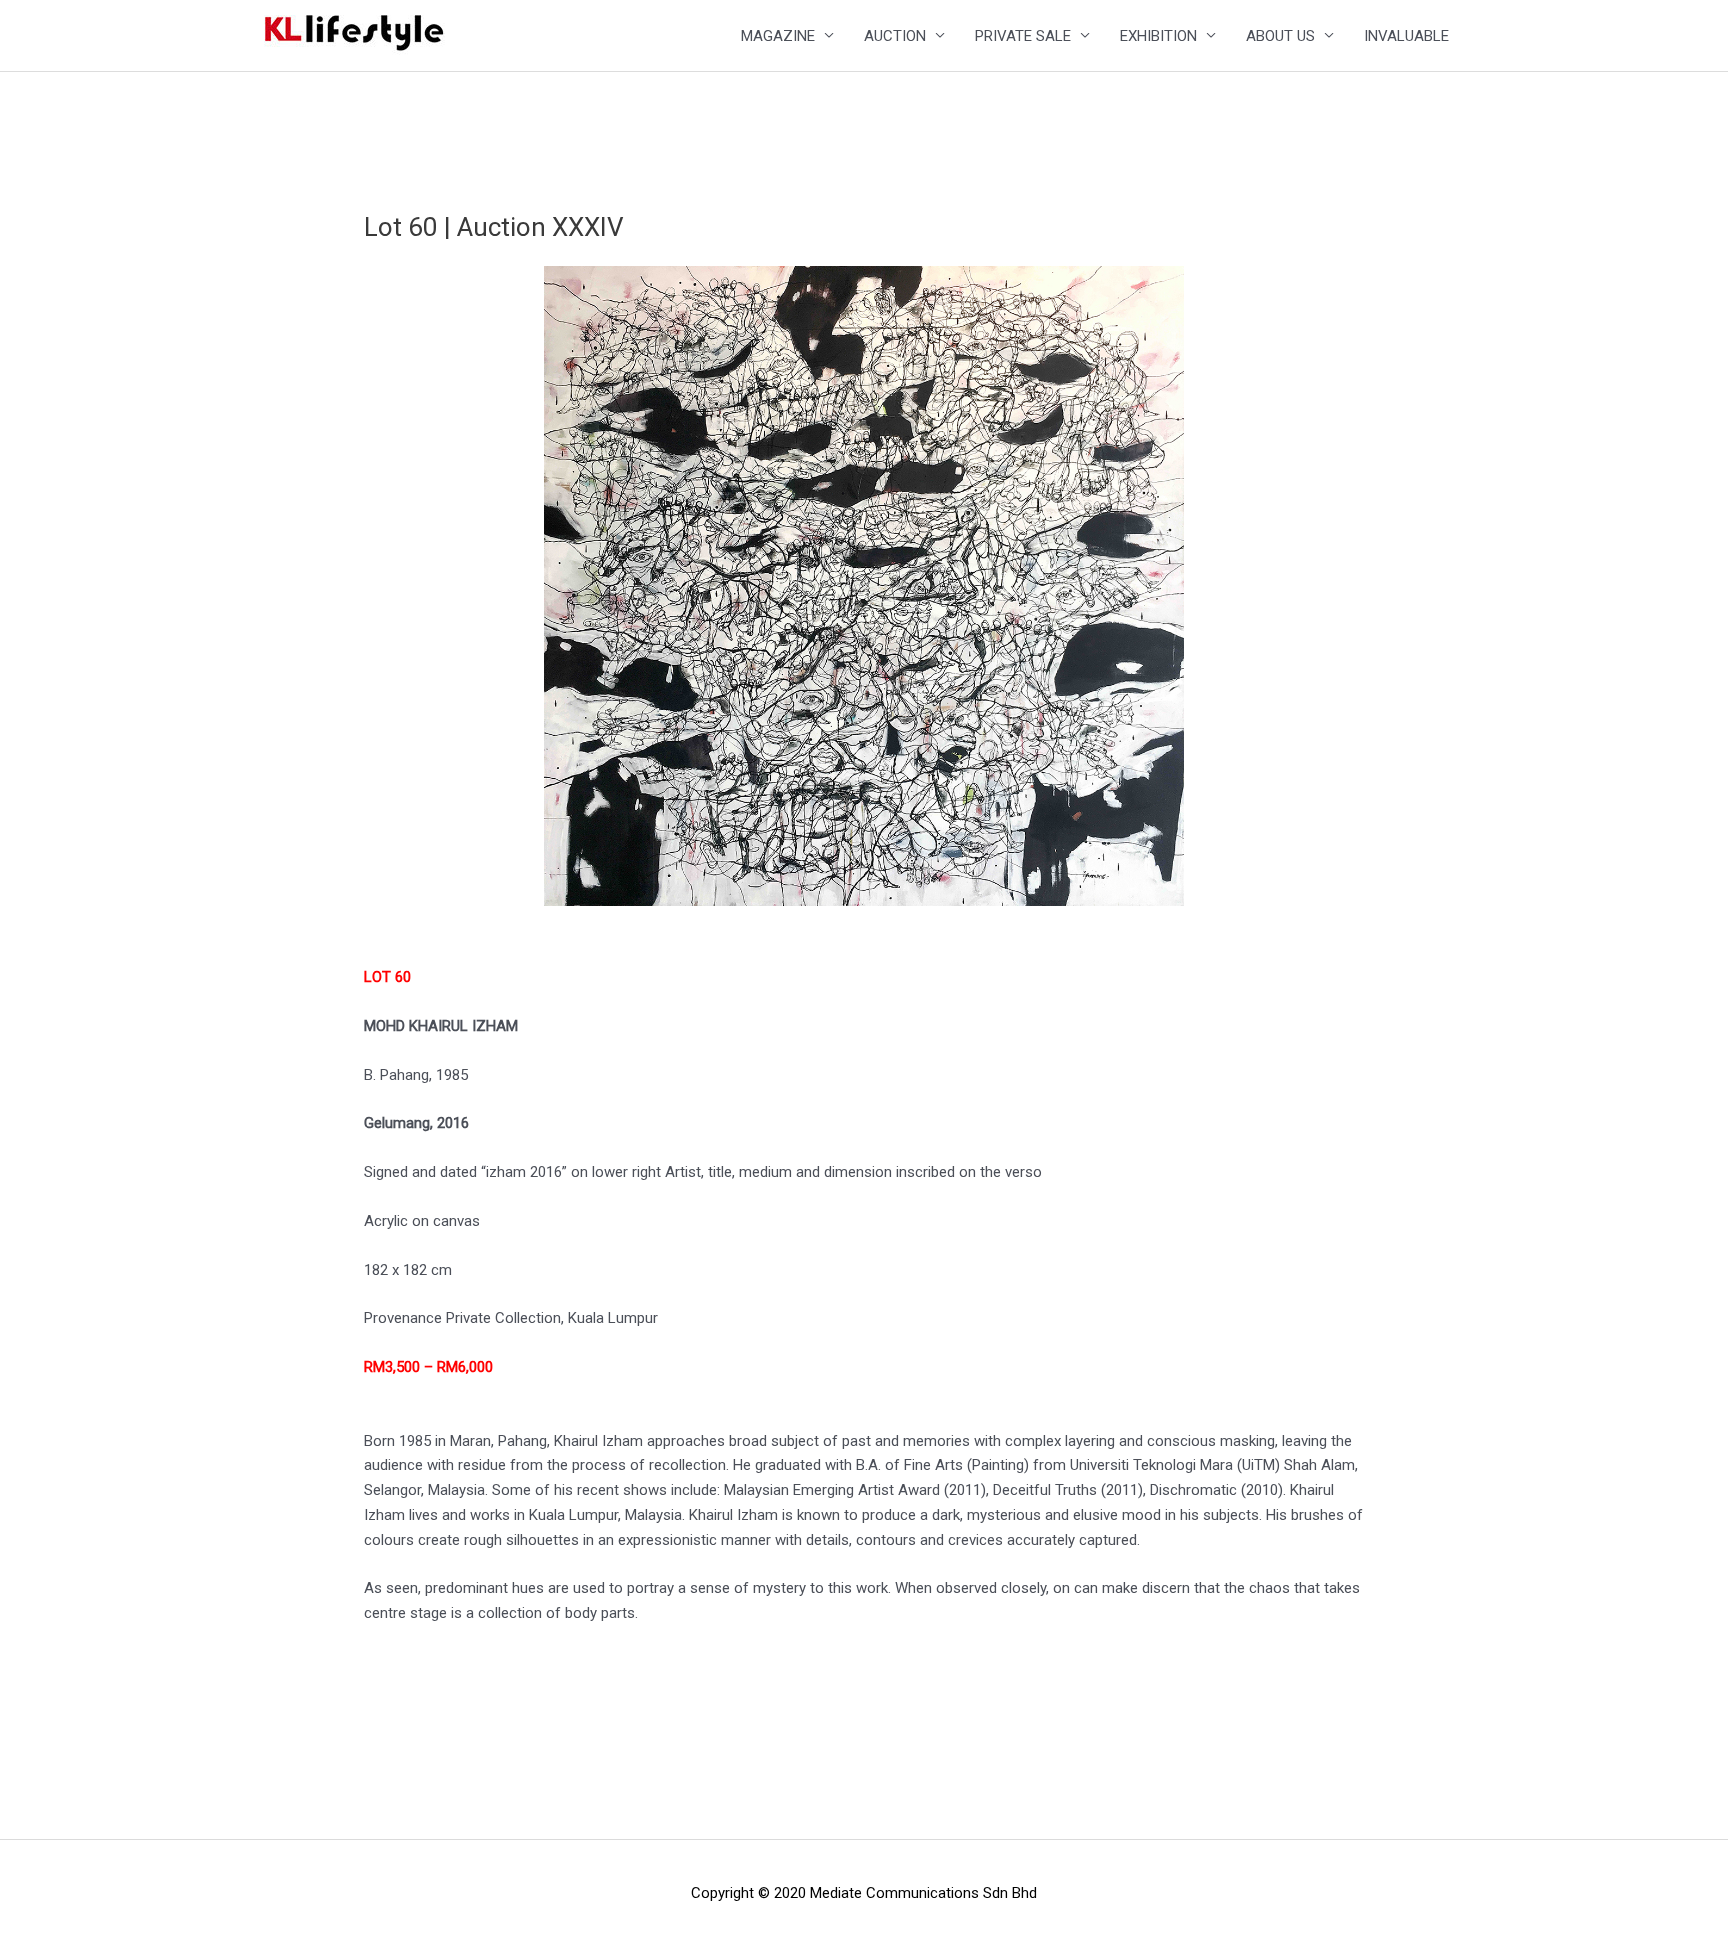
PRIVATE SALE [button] (1023, 36)
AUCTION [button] (895, 36)
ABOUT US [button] (1280, 36)
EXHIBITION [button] (1158, 36)
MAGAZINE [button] (778, 36)
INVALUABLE (1406, 36)
